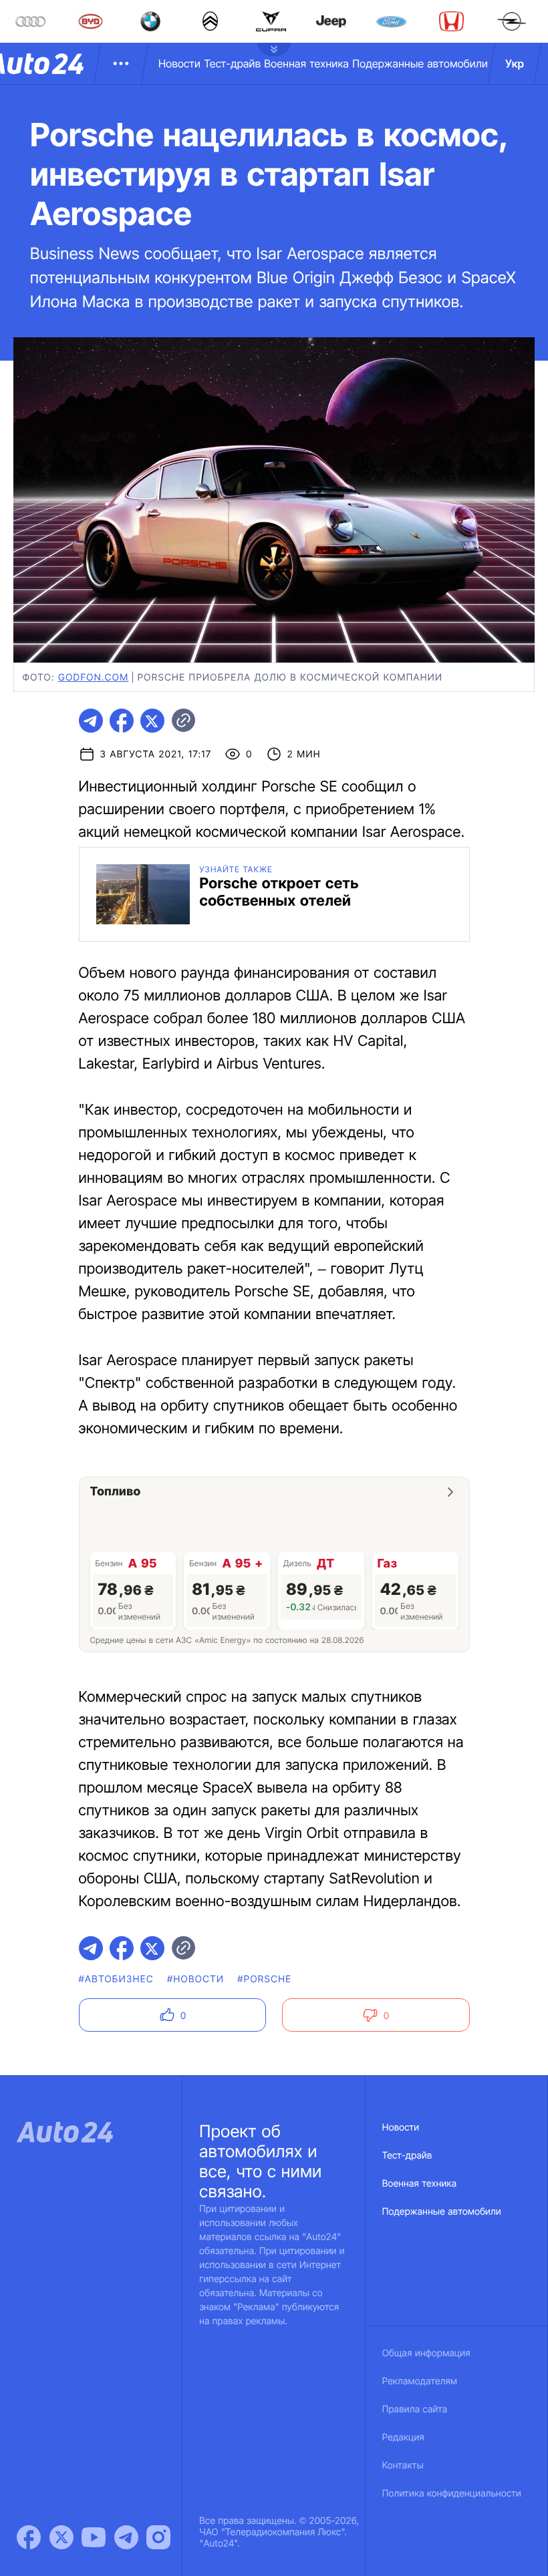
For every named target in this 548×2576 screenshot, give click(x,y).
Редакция (403, 2437)
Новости (179, 63)
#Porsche (264, 1979)
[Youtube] (94, 2537)
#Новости (195, 1979)
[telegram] (91, 721)
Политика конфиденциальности (452, 2494)
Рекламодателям (420, 2381)
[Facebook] (29, 2537)
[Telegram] (126, 2537)
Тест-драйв (232, 63)
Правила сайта (415, 2409)
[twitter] (152, 721)
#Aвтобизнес (116, 1979)
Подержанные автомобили (420, 63)
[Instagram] (158, 2537)
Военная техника (306, 63)
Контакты (403, 2465)
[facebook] (122, 721)
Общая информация (426, 2353)
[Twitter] (61, 2537)
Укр (515, 63)
